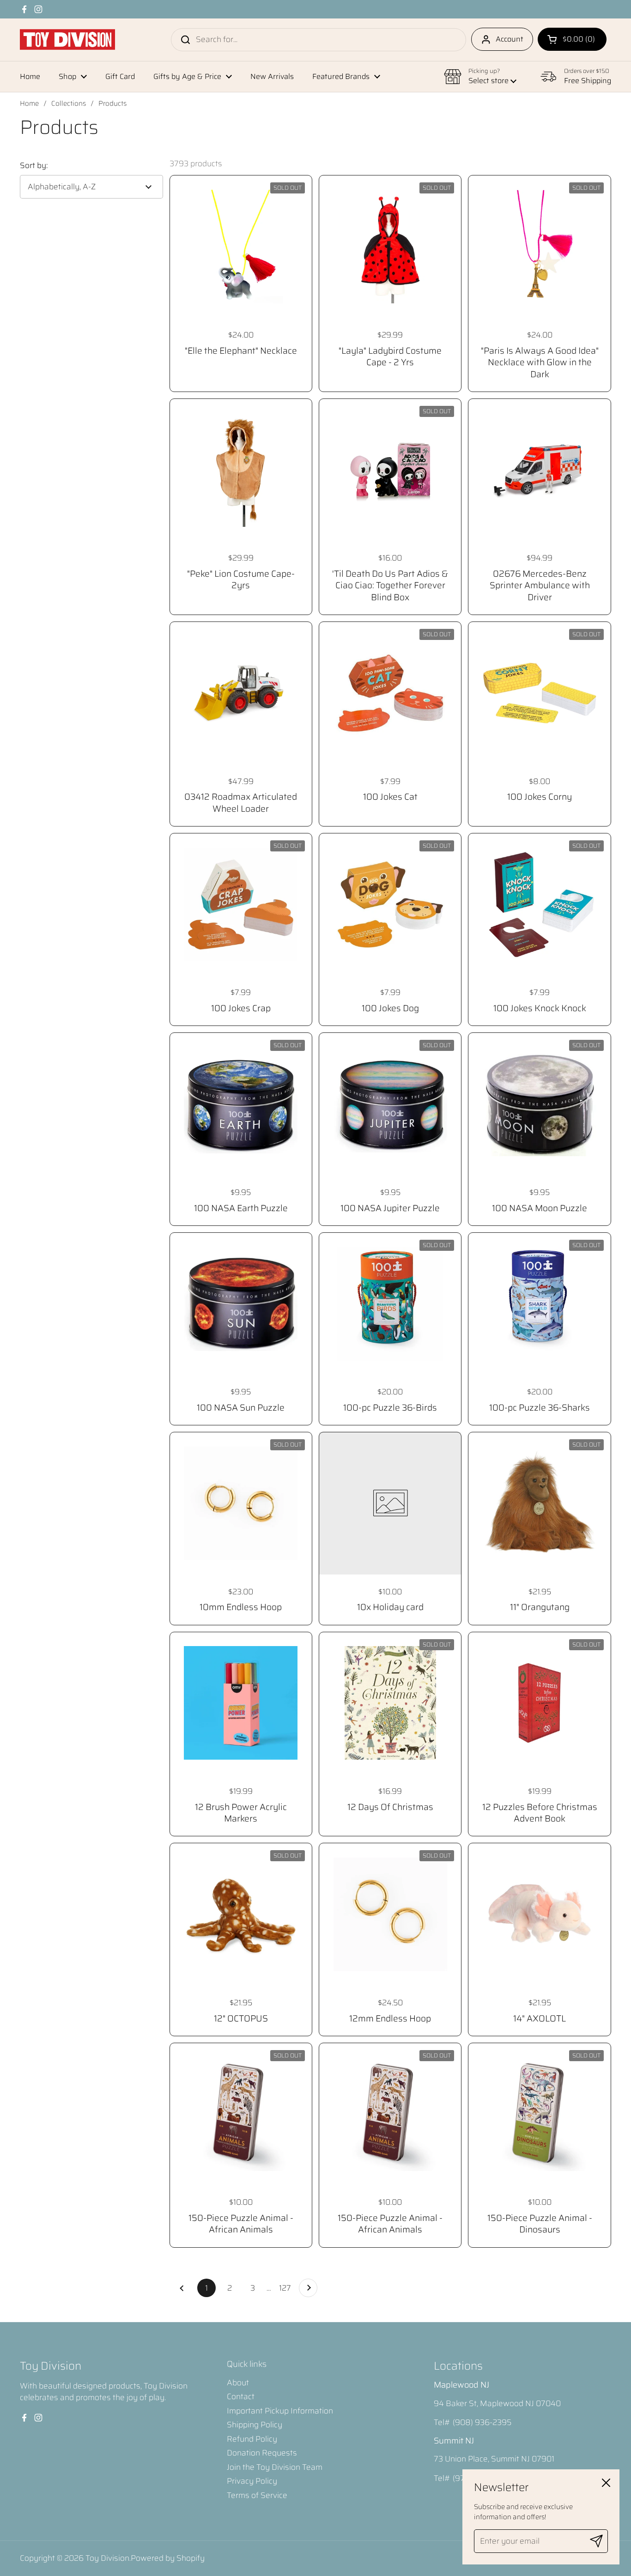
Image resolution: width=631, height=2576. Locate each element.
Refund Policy (252, 2439)
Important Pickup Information (280, 2411)
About (238, 2383)
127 (287, 2288)
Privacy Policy (252, 2481)
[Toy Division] (67, 39)
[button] (572, 39)
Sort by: (34, 166)
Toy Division (107, 2558)
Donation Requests (262, 2453)
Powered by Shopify (168, 2558)
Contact (241, 2396)
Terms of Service (257, 2495)
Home (29, 103)
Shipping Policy (255, 2425)
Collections (69, 103)
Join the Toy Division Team (275, 2467)
